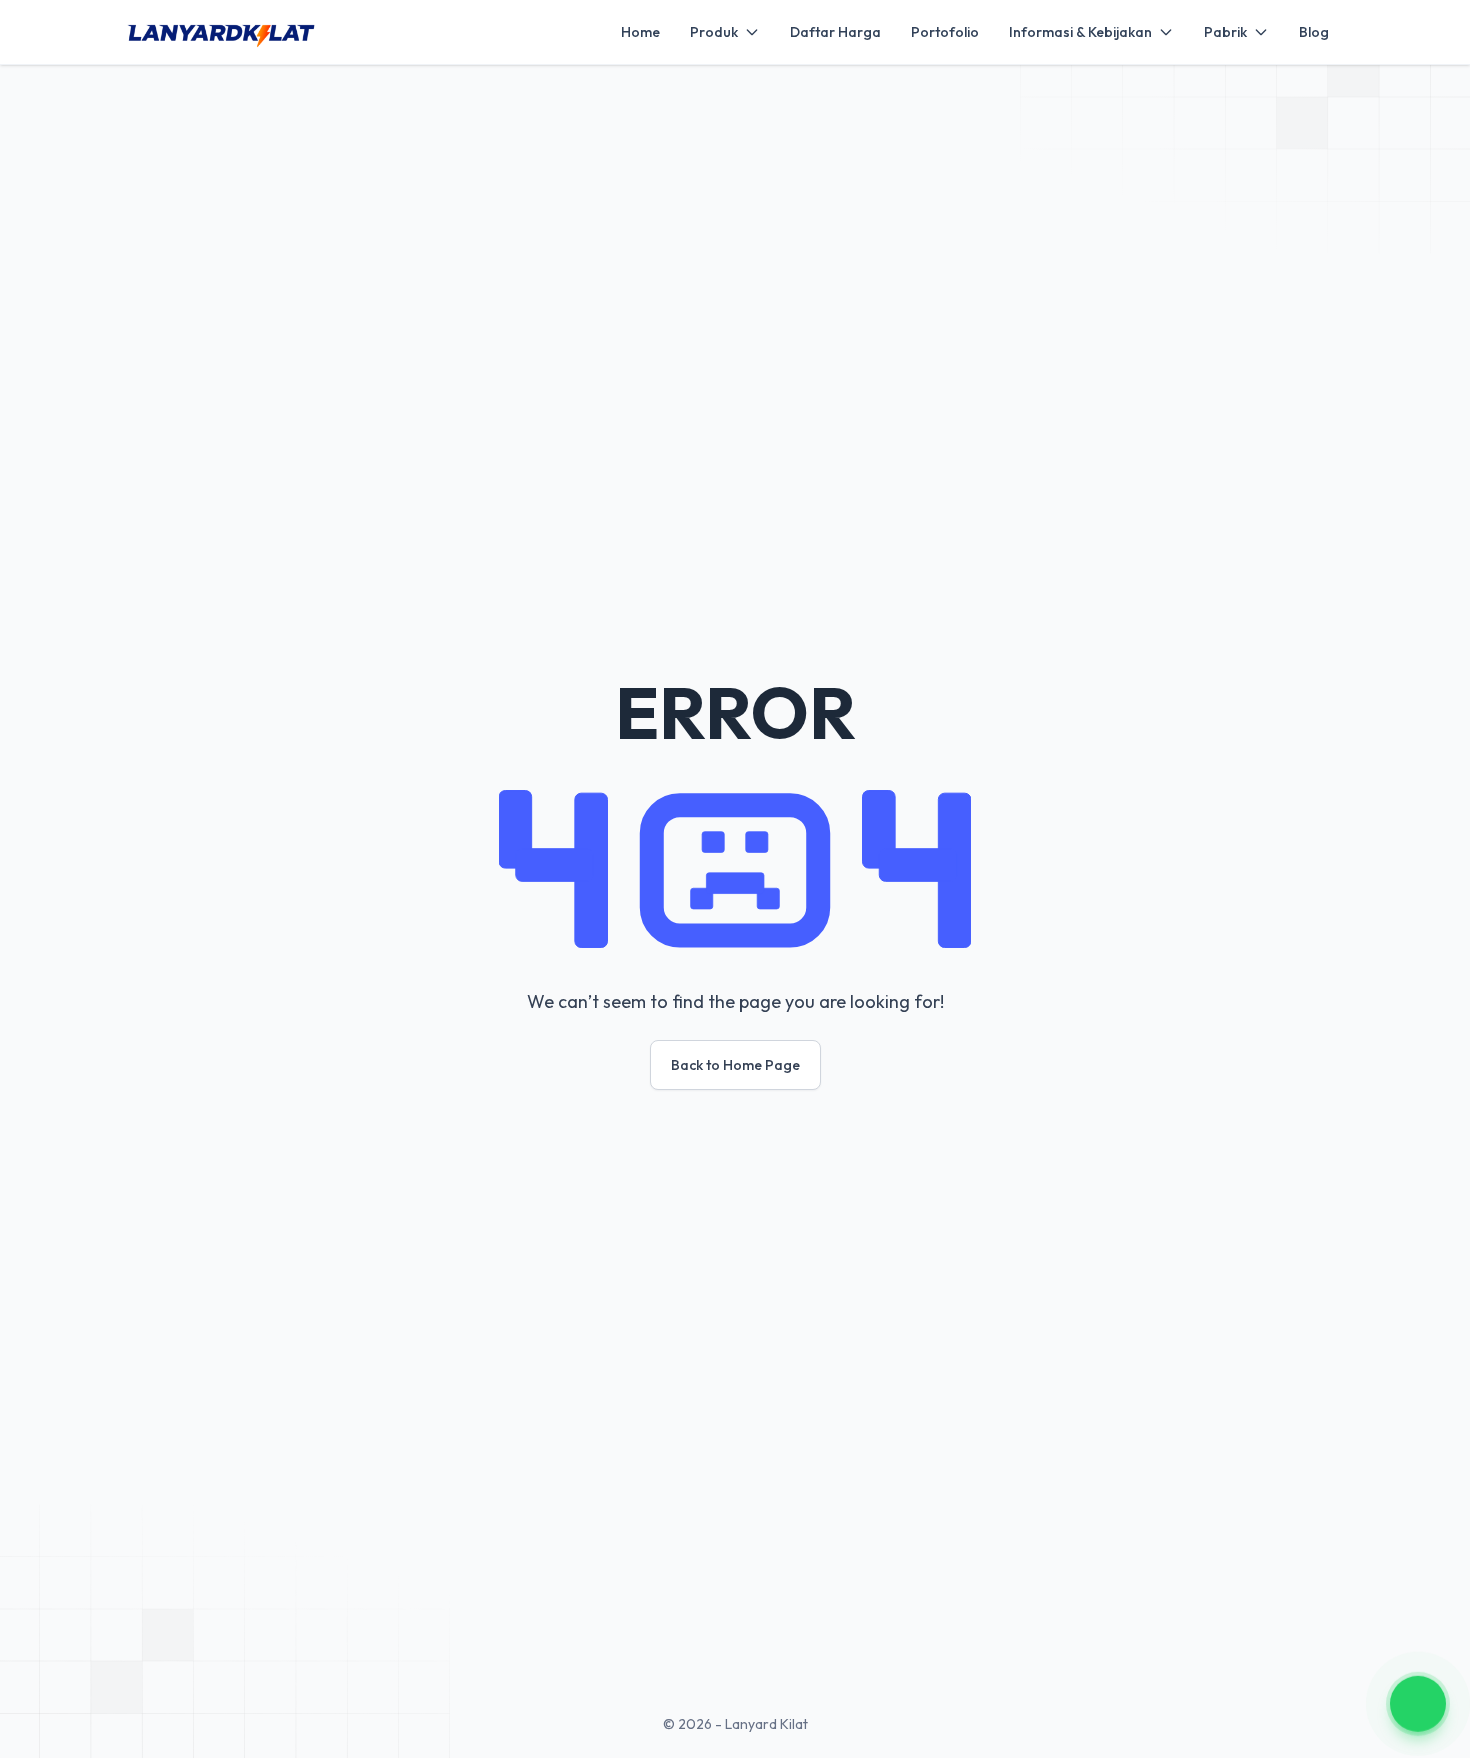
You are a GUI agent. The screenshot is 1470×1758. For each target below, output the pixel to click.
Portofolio (945, 32)
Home (640, 32)
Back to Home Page (735, 1065)
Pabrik (1225, 32)
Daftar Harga (835, 32)
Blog (1314, 32)
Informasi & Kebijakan (1080, 32)
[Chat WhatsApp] (1418, 1703)
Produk (714, 32)
